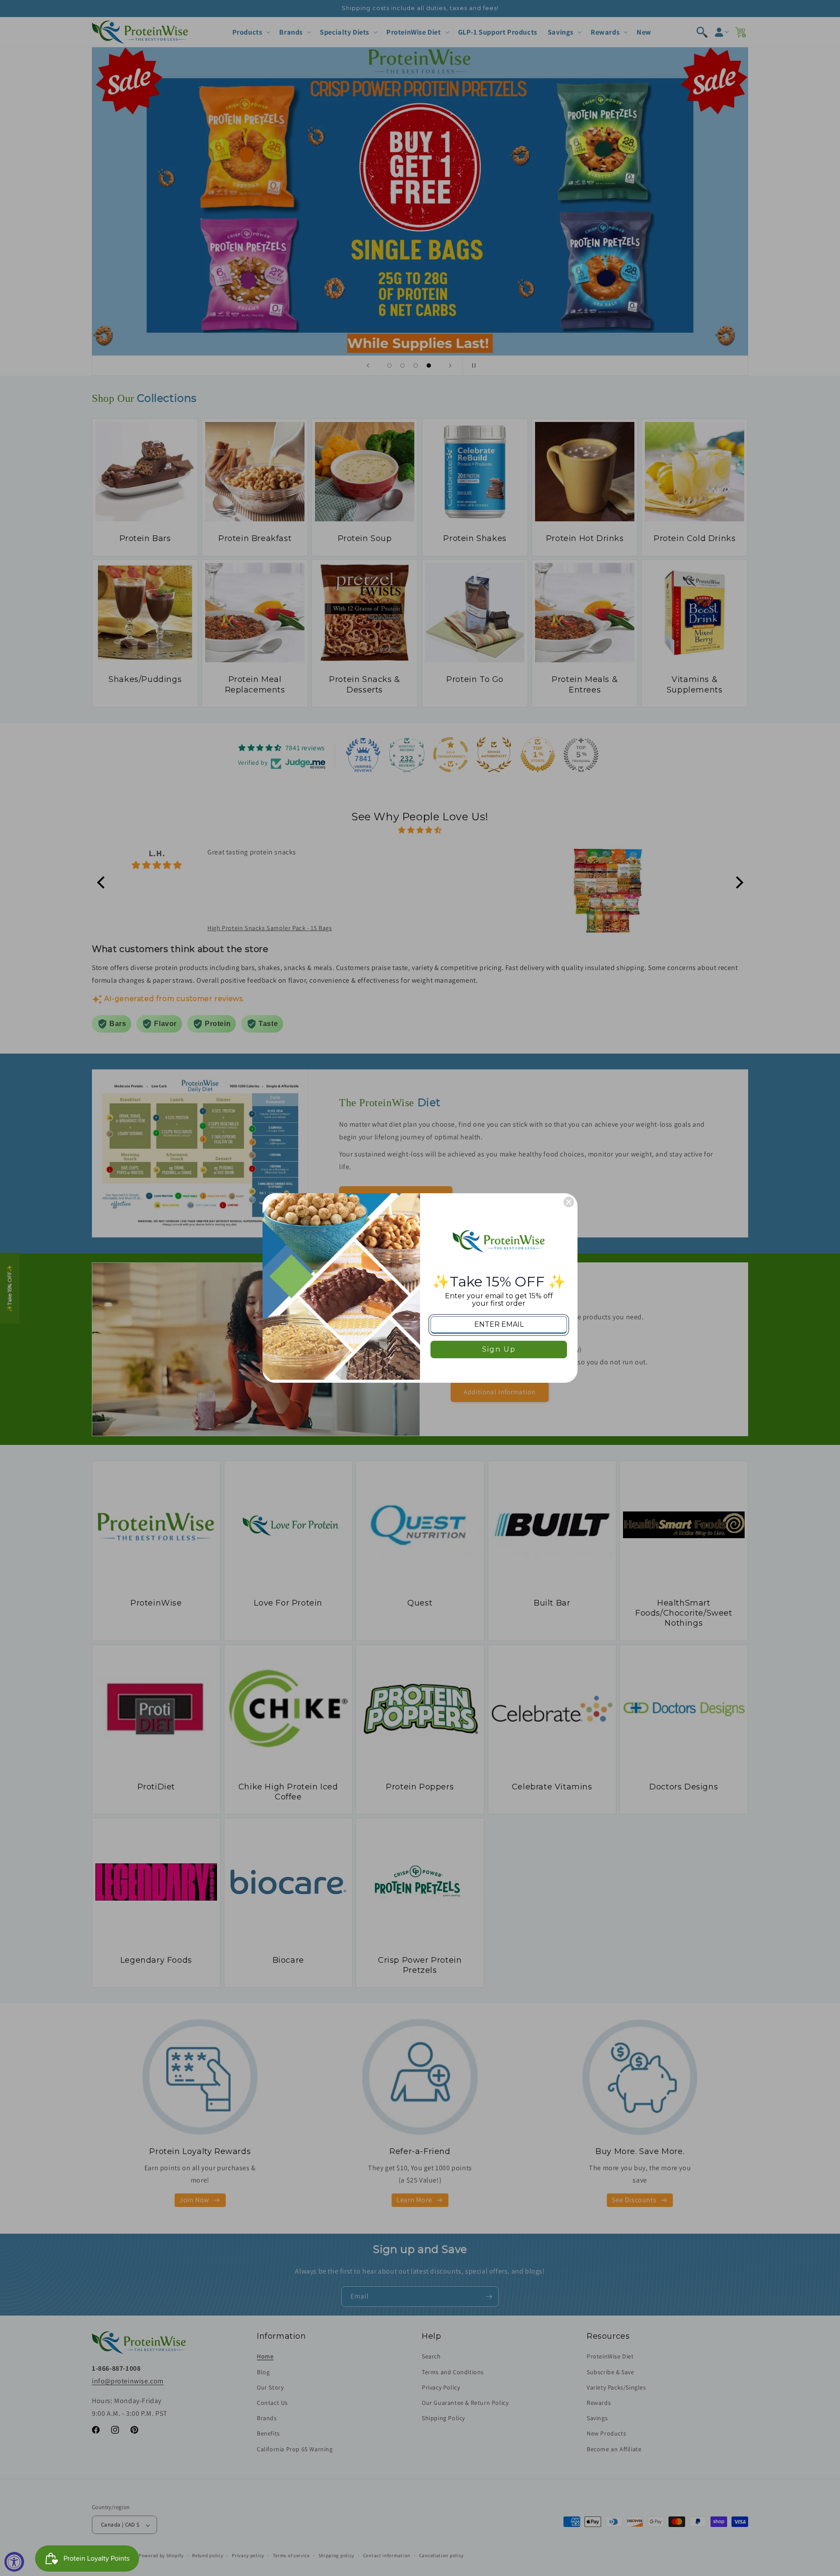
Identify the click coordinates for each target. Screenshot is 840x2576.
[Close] (569, 1202)
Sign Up (499, 1349)
